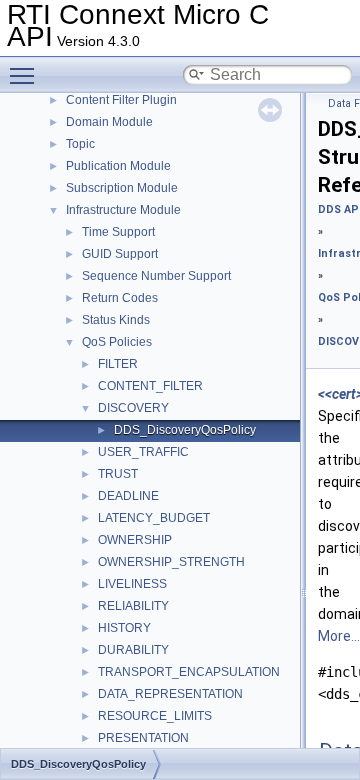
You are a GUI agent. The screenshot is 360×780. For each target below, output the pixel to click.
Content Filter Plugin (121, 100)
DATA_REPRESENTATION (170, 694)
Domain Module (109, 122)
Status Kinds (116, 320)
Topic (80, 144)
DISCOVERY (133, 408)
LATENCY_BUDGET (154, 518)
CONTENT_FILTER (150, 386)
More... (339, 636)
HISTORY (124, 628)
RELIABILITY (133, 606)
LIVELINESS (132, 584)
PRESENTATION (143, 738)
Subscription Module (122, 188)
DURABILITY (133, 650)
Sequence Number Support (156, 276)
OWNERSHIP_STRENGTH (171, 562)
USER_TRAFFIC (143, 452)
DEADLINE (128, 496)
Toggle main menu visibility (26, 75)
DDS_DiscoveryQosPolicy (185, 430)
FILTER (118, 364)
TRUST (118, 474)
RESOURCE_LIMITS (155, 716)
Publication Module (118, 166)
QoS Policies (117, 342)
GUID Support (120, 254)
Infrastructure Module (123, 210)
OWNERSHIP (135, 540)
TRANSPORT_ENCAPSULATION (189, 672)
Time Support (118, 232)
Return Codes (120, 298)
